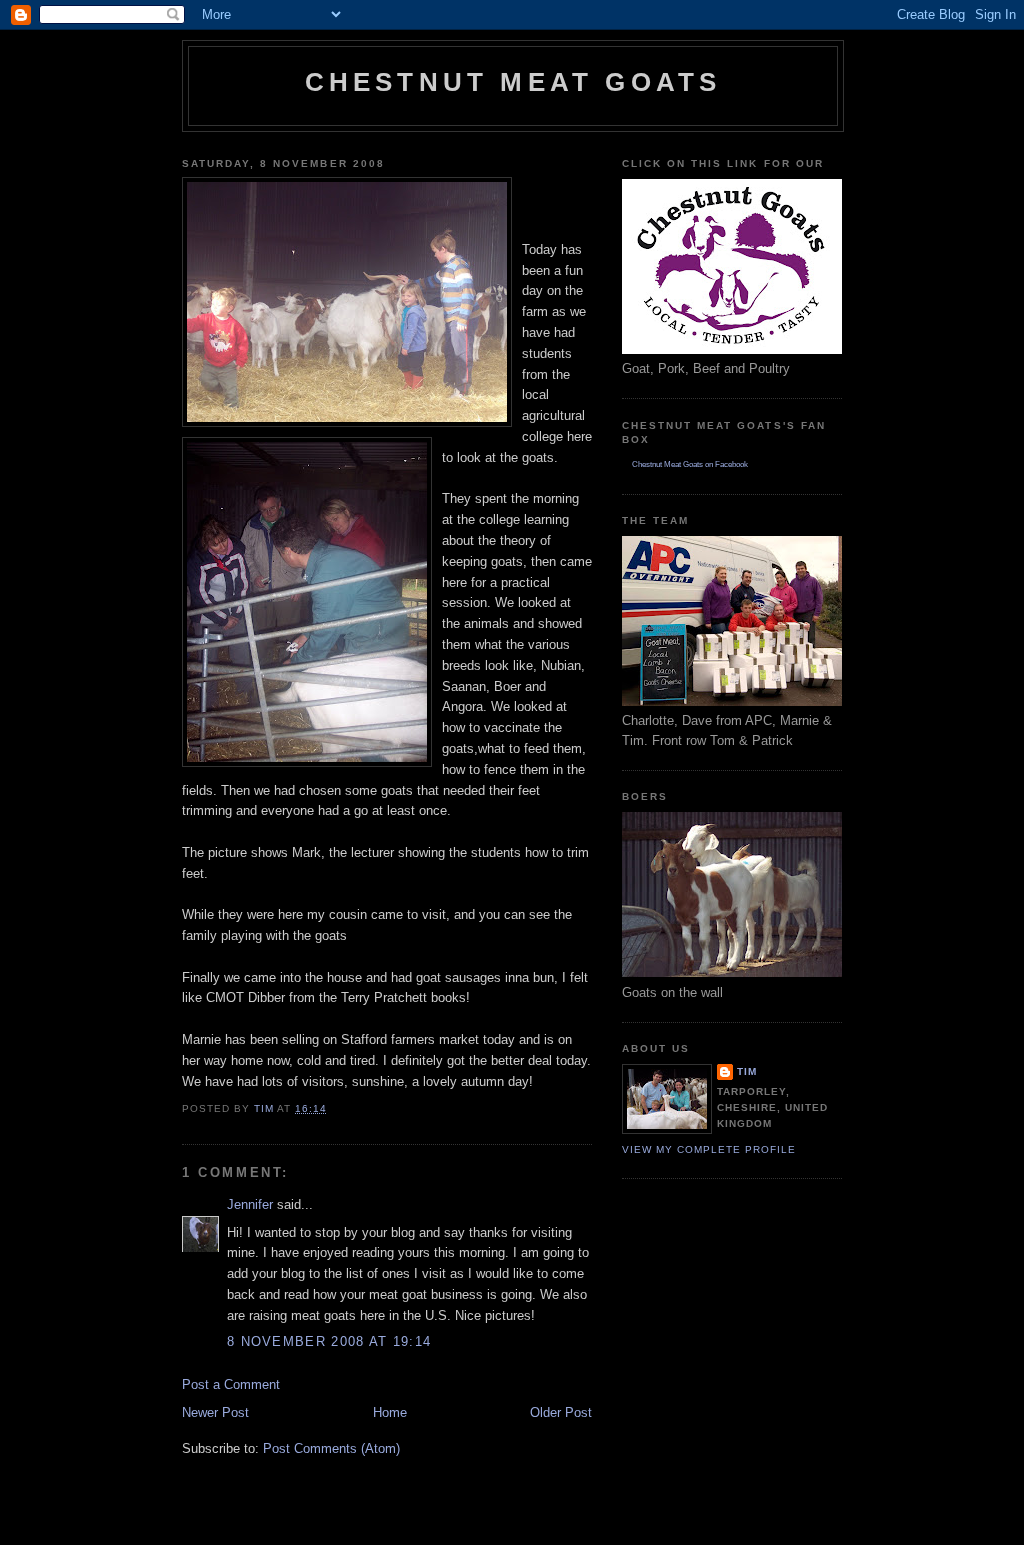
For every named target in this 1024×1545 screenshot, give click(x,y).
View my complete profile (709, 1149)
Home (390, 1412)
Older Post (561, 1412)
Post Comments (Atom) (331, 1448)
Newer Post (215, 1412)
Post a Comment (231, 1384)
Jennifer (250, 1204)
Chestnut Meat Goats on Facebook (690, 464)
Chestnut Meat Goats (513, 82)
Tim (747, 1071)
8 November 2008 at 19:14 (329, 1341)
